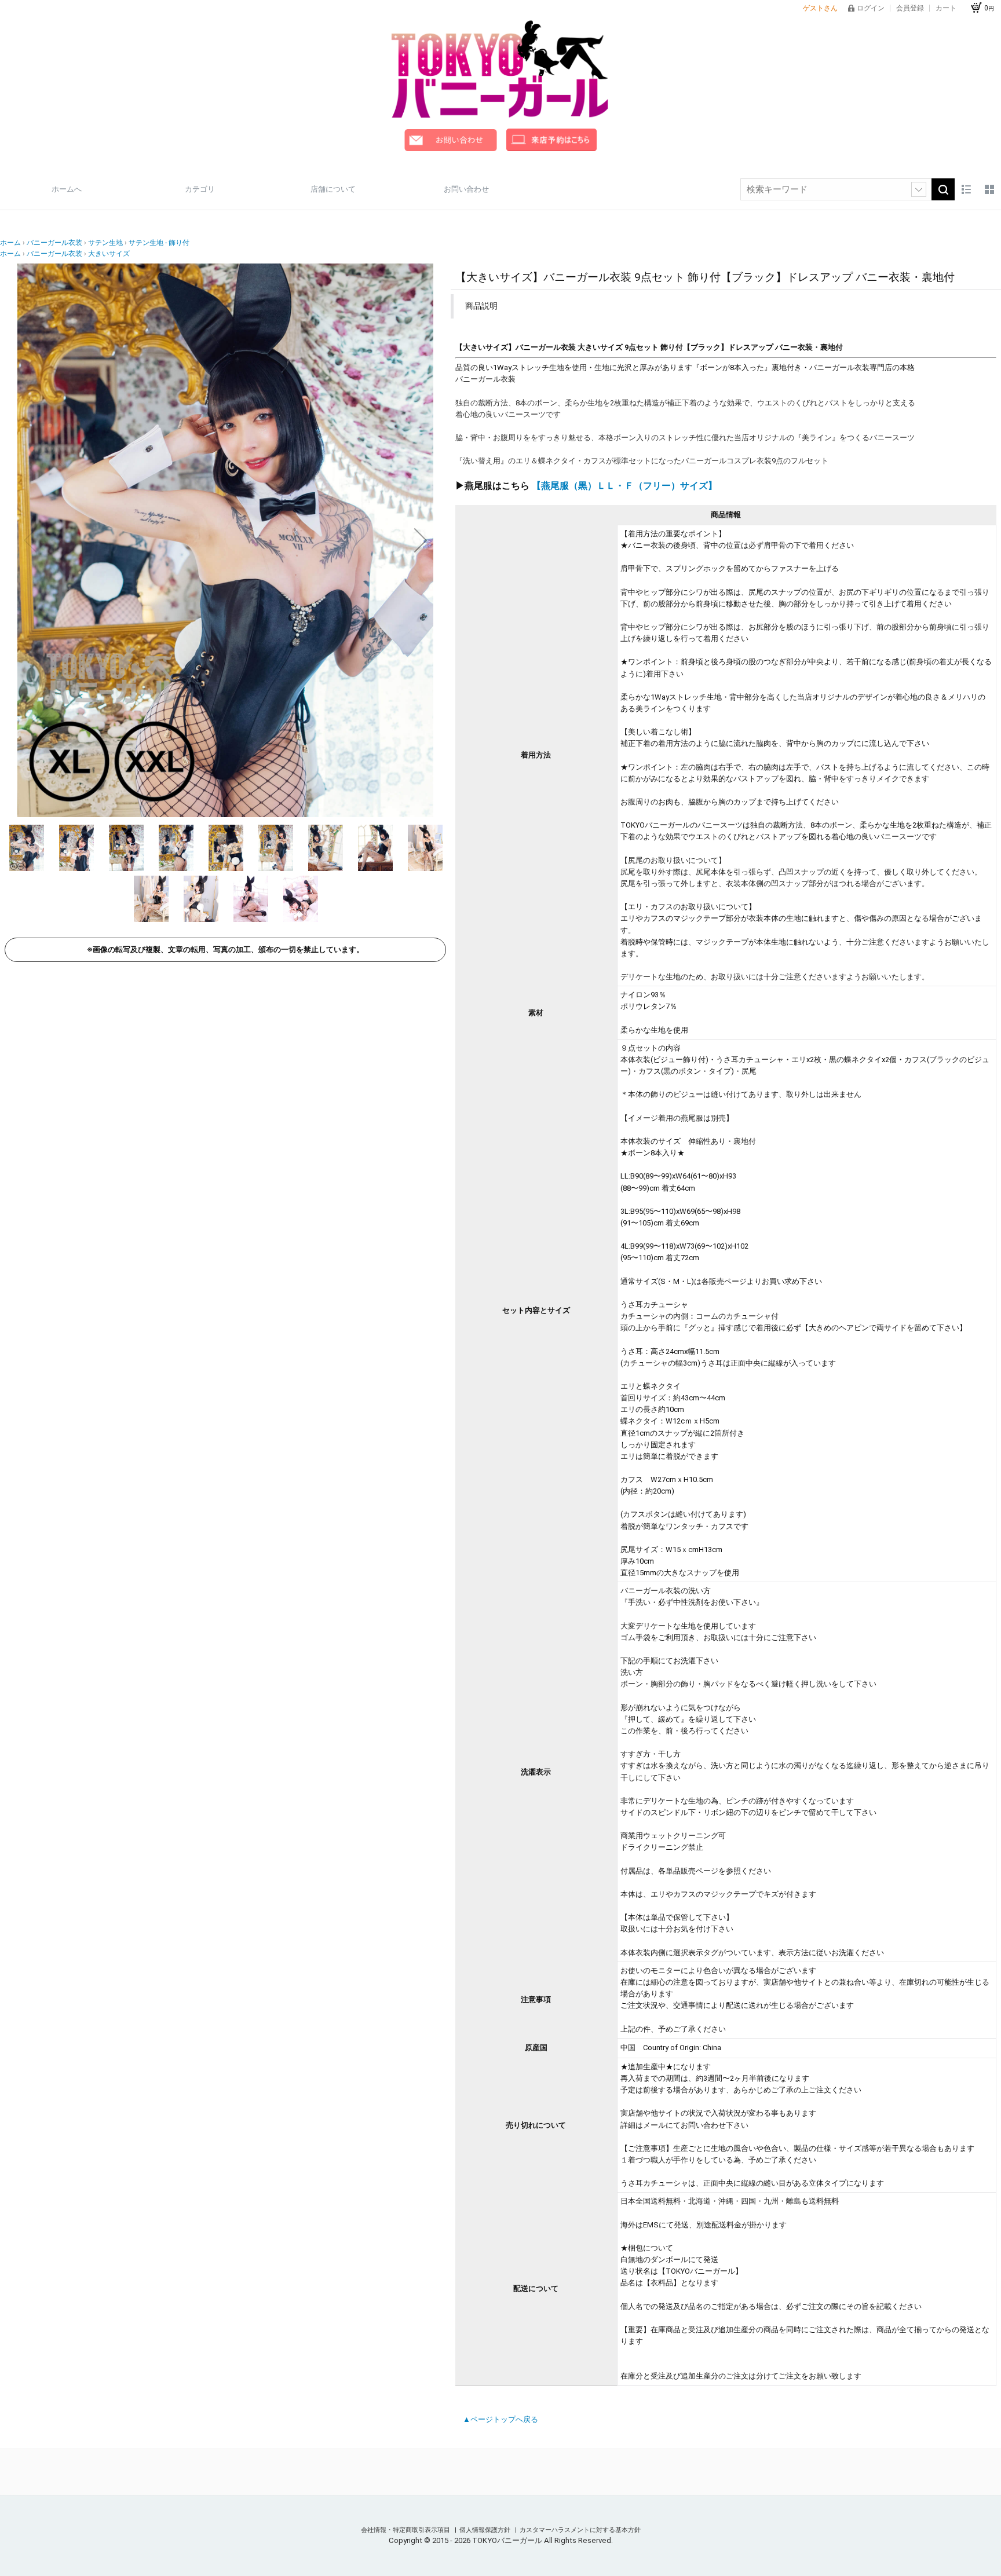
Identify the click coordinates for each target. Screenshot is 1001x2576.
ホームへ (67, 189)
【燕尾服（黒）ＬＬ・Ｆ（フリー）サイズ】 (624, 486)
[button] (30, 540)
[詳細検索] (919, 189)
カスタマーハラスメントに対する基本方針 (580, 2530)
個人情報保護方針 (486, 2530)
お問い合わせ (466, 189)
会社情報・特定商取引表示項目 (406, 2530)
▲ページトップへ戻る (500, 2419)
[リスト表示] (966, 189)
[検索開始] (943, 189)
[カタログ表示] (989, 189)
